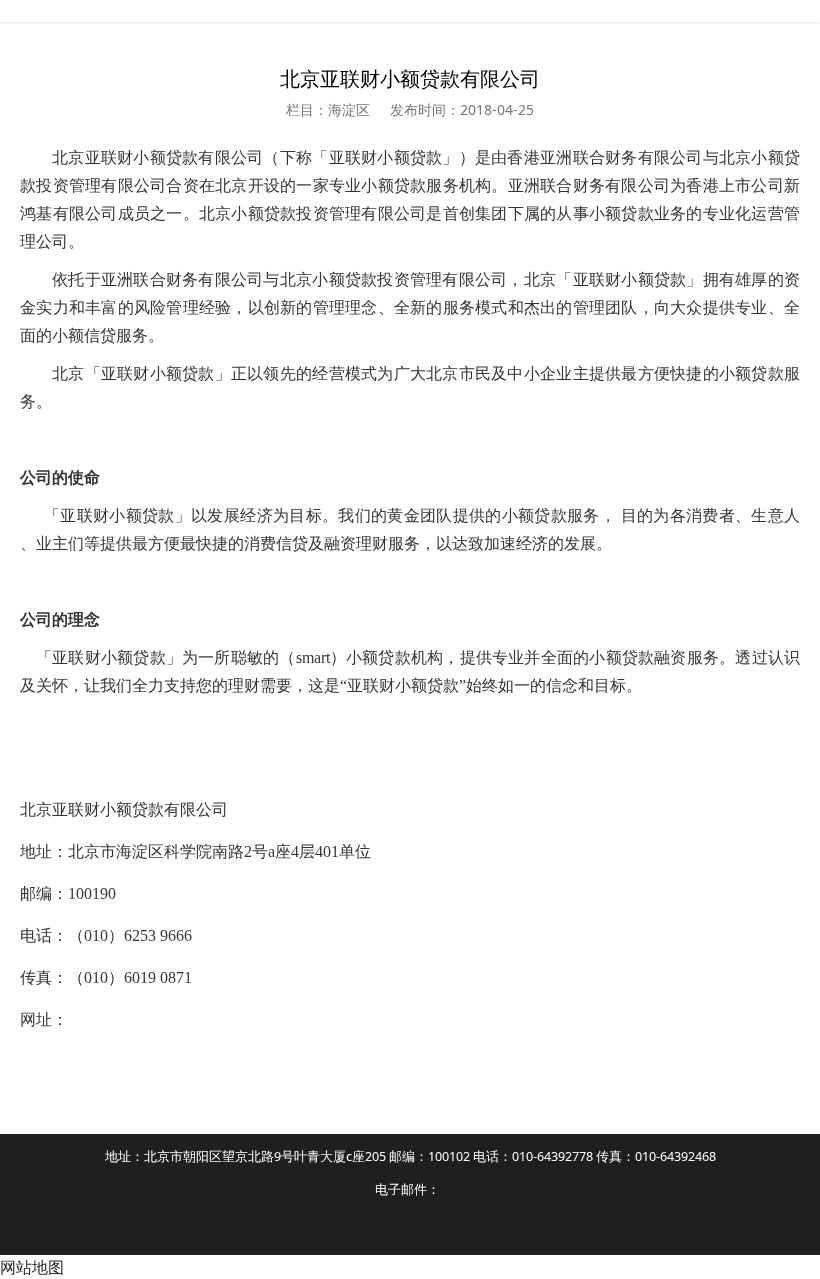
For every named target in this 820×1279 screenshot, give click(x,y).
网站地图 (32, 1267)
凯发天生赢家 (410, 11)
